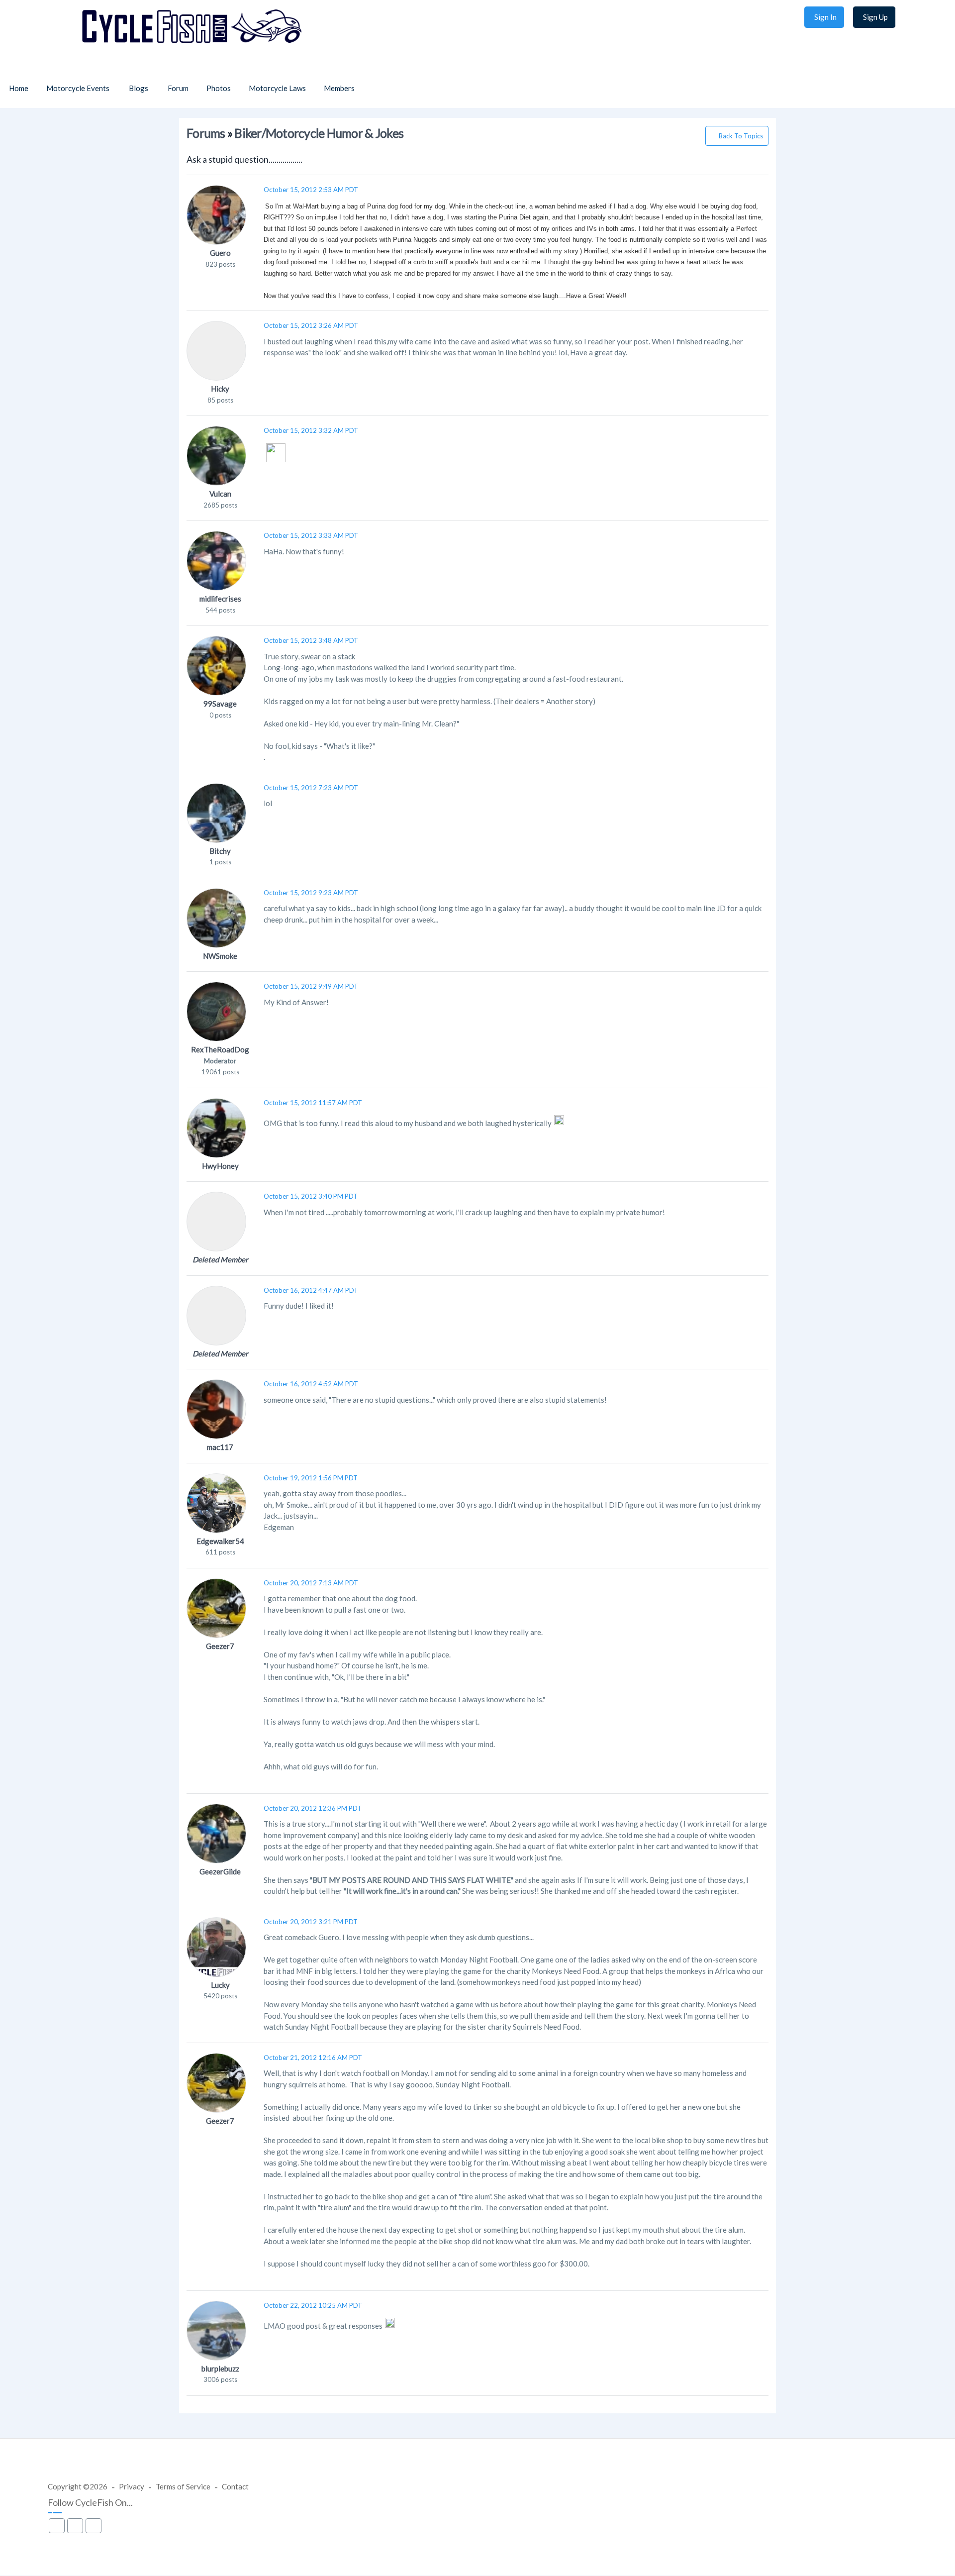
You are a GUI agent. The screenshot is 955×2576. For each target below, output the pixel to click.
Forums (206, 133)
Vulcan (220, 494)
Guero (220, 253)
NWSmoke (220, 956)
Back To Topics (741, 136)
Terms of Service (183, 2486)
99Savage (220, 704)
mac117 (220, 1447)
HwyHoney (220, 1166)
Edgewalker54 (220, 1541)
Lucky (220, 1985)
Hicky (220, 389)
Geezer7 (220, 1646)
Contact (235, 2486)
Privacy (132, 2486)
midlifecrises (220, 599)
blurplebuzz (220, 2369)
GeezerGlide (220, 1871)
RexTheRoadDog (220, 1049)
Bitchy (220, 851)
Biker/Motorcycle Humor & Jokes (319, 133)
